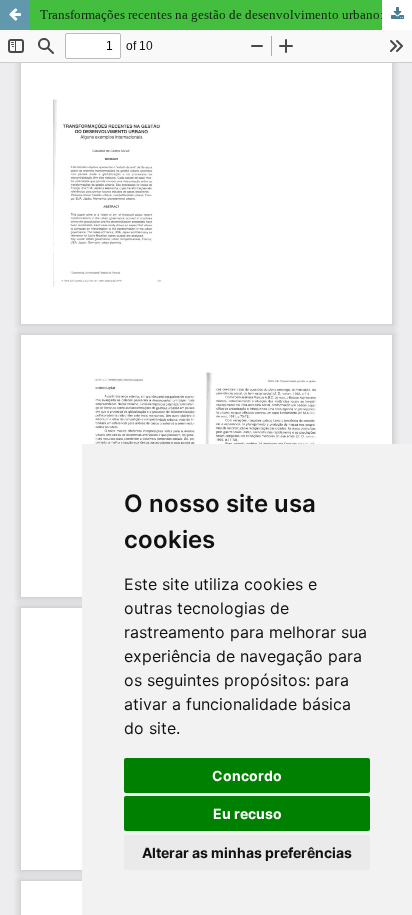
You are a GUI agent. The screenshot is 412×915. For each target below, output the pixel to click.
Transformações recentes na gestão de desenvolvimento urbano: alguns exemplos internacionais (226, 14)
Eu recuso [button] (247, 813)
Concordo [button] (247, 775)
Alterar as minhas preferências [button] (247, 852)
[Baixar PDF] (397, 15)
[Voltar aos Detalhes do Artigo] (15, 15)
